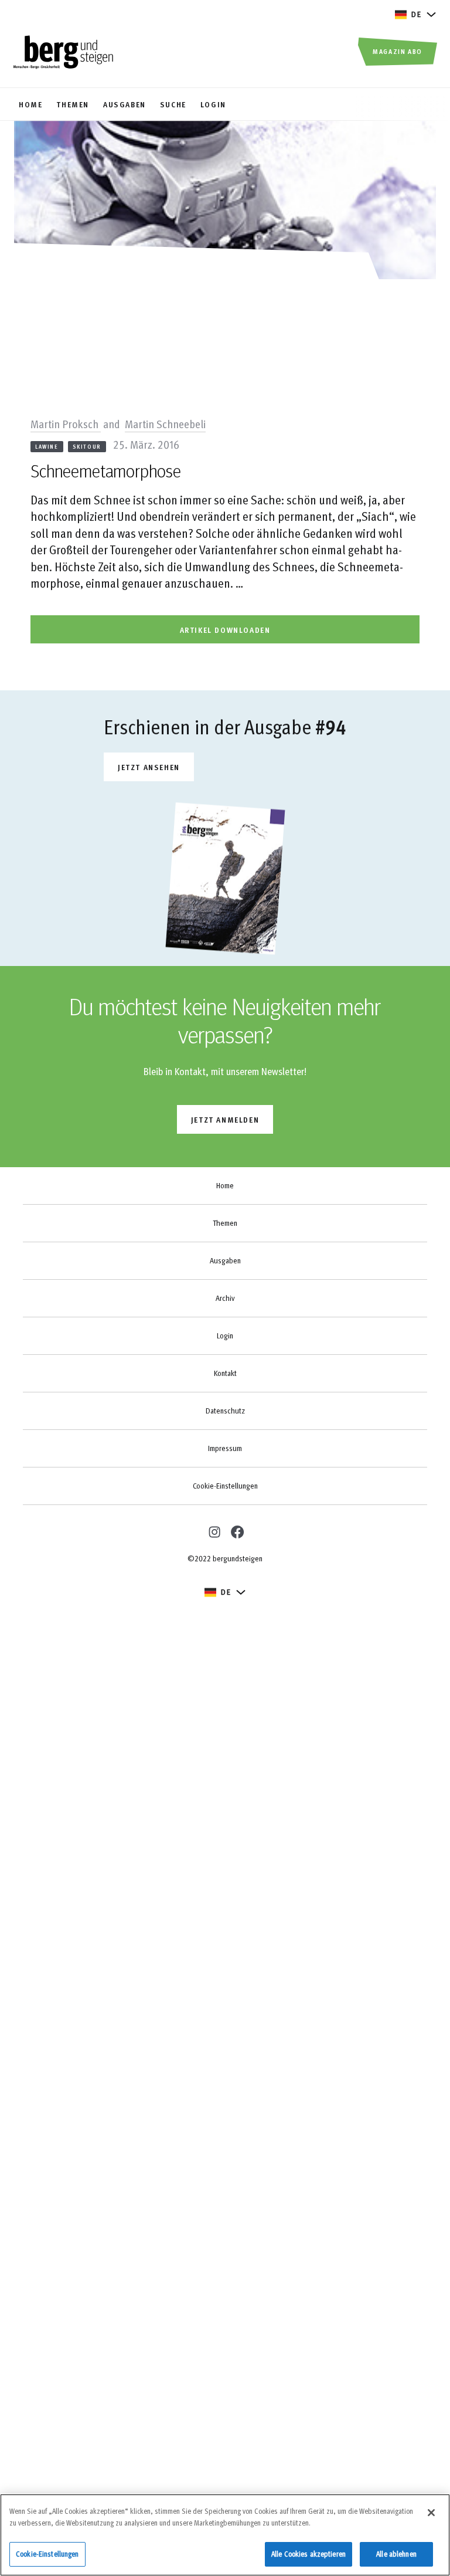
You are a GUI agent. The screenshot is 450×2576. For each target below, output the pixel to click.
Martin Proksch (66, 423)
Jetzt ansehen (149, 767)
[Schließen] (431, 2513)
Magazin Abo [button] (398, 51)
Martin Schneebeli (165, 423)
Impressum (225, 1448)
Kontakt (225, 1373)
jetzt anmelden (225, 1119)
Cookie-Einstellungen (225, 1486)
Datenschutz (225, 1411)
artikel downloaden (225, 630)
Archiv (225, 1298)
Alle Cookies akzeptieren (308, 2554)
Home (225, 1185)
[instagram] (213, 1531)
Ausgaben (225, 1260)
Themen (225, 1223)
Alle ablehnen (396, 2554)
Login (225, 1336)
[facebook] (237, 1531)
